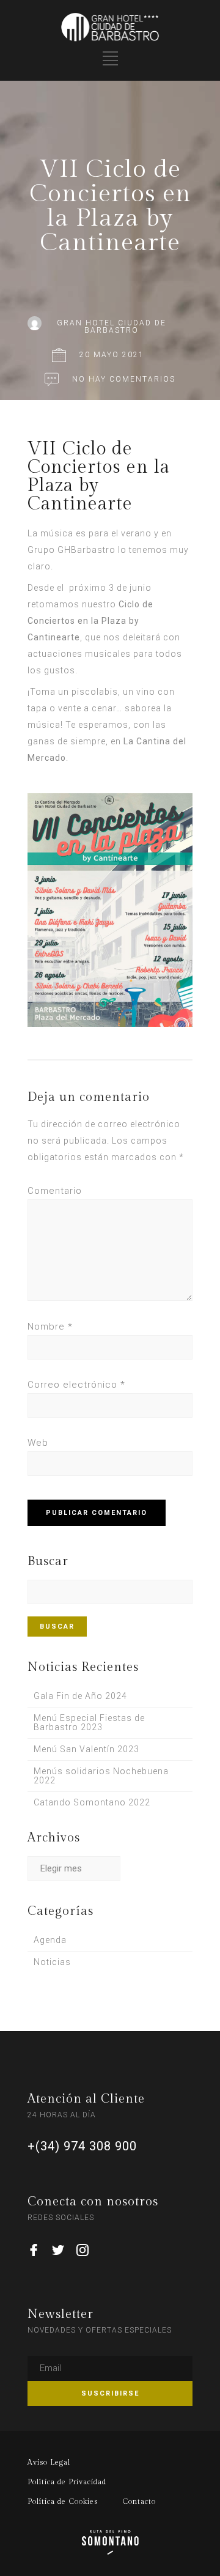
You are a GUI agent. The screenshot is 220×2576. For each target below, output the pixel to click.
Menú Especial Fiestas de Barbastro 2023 (89, 1723)
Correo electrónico (76, 1385)
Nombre (50, 1327)
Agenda (50, 1940)
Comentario (55, 1191)
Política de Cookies (63, 2501)
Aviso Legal (49, 2462)
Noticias (52, 1962)
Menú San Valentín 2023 (86, 1749)
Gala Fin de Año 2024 (80, 1696)
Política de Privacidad (67, 2482)
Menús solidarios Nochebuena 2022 (101, 1776)
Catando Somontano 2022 (92, 1802)
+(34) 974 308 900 (82, 2146)
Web (38, 1443)
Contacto (139, 2501)
